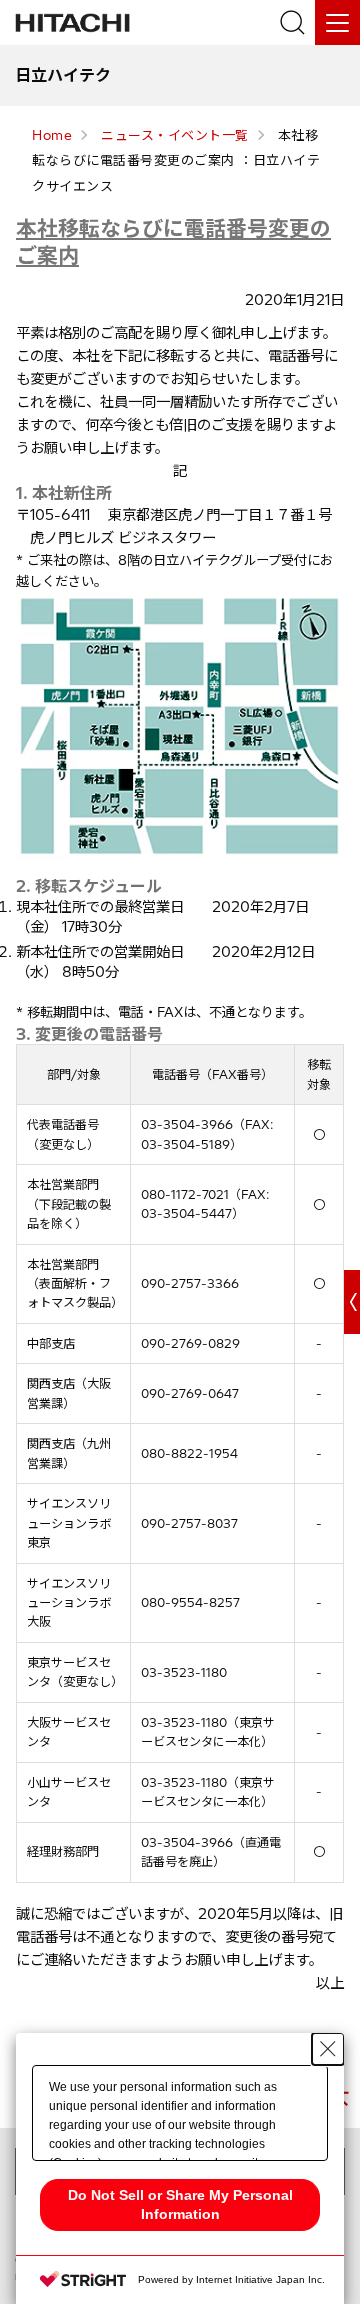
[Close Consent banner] (328, 2049)
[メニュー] (337, 22)
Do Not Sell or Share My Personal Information (180, 2204)
